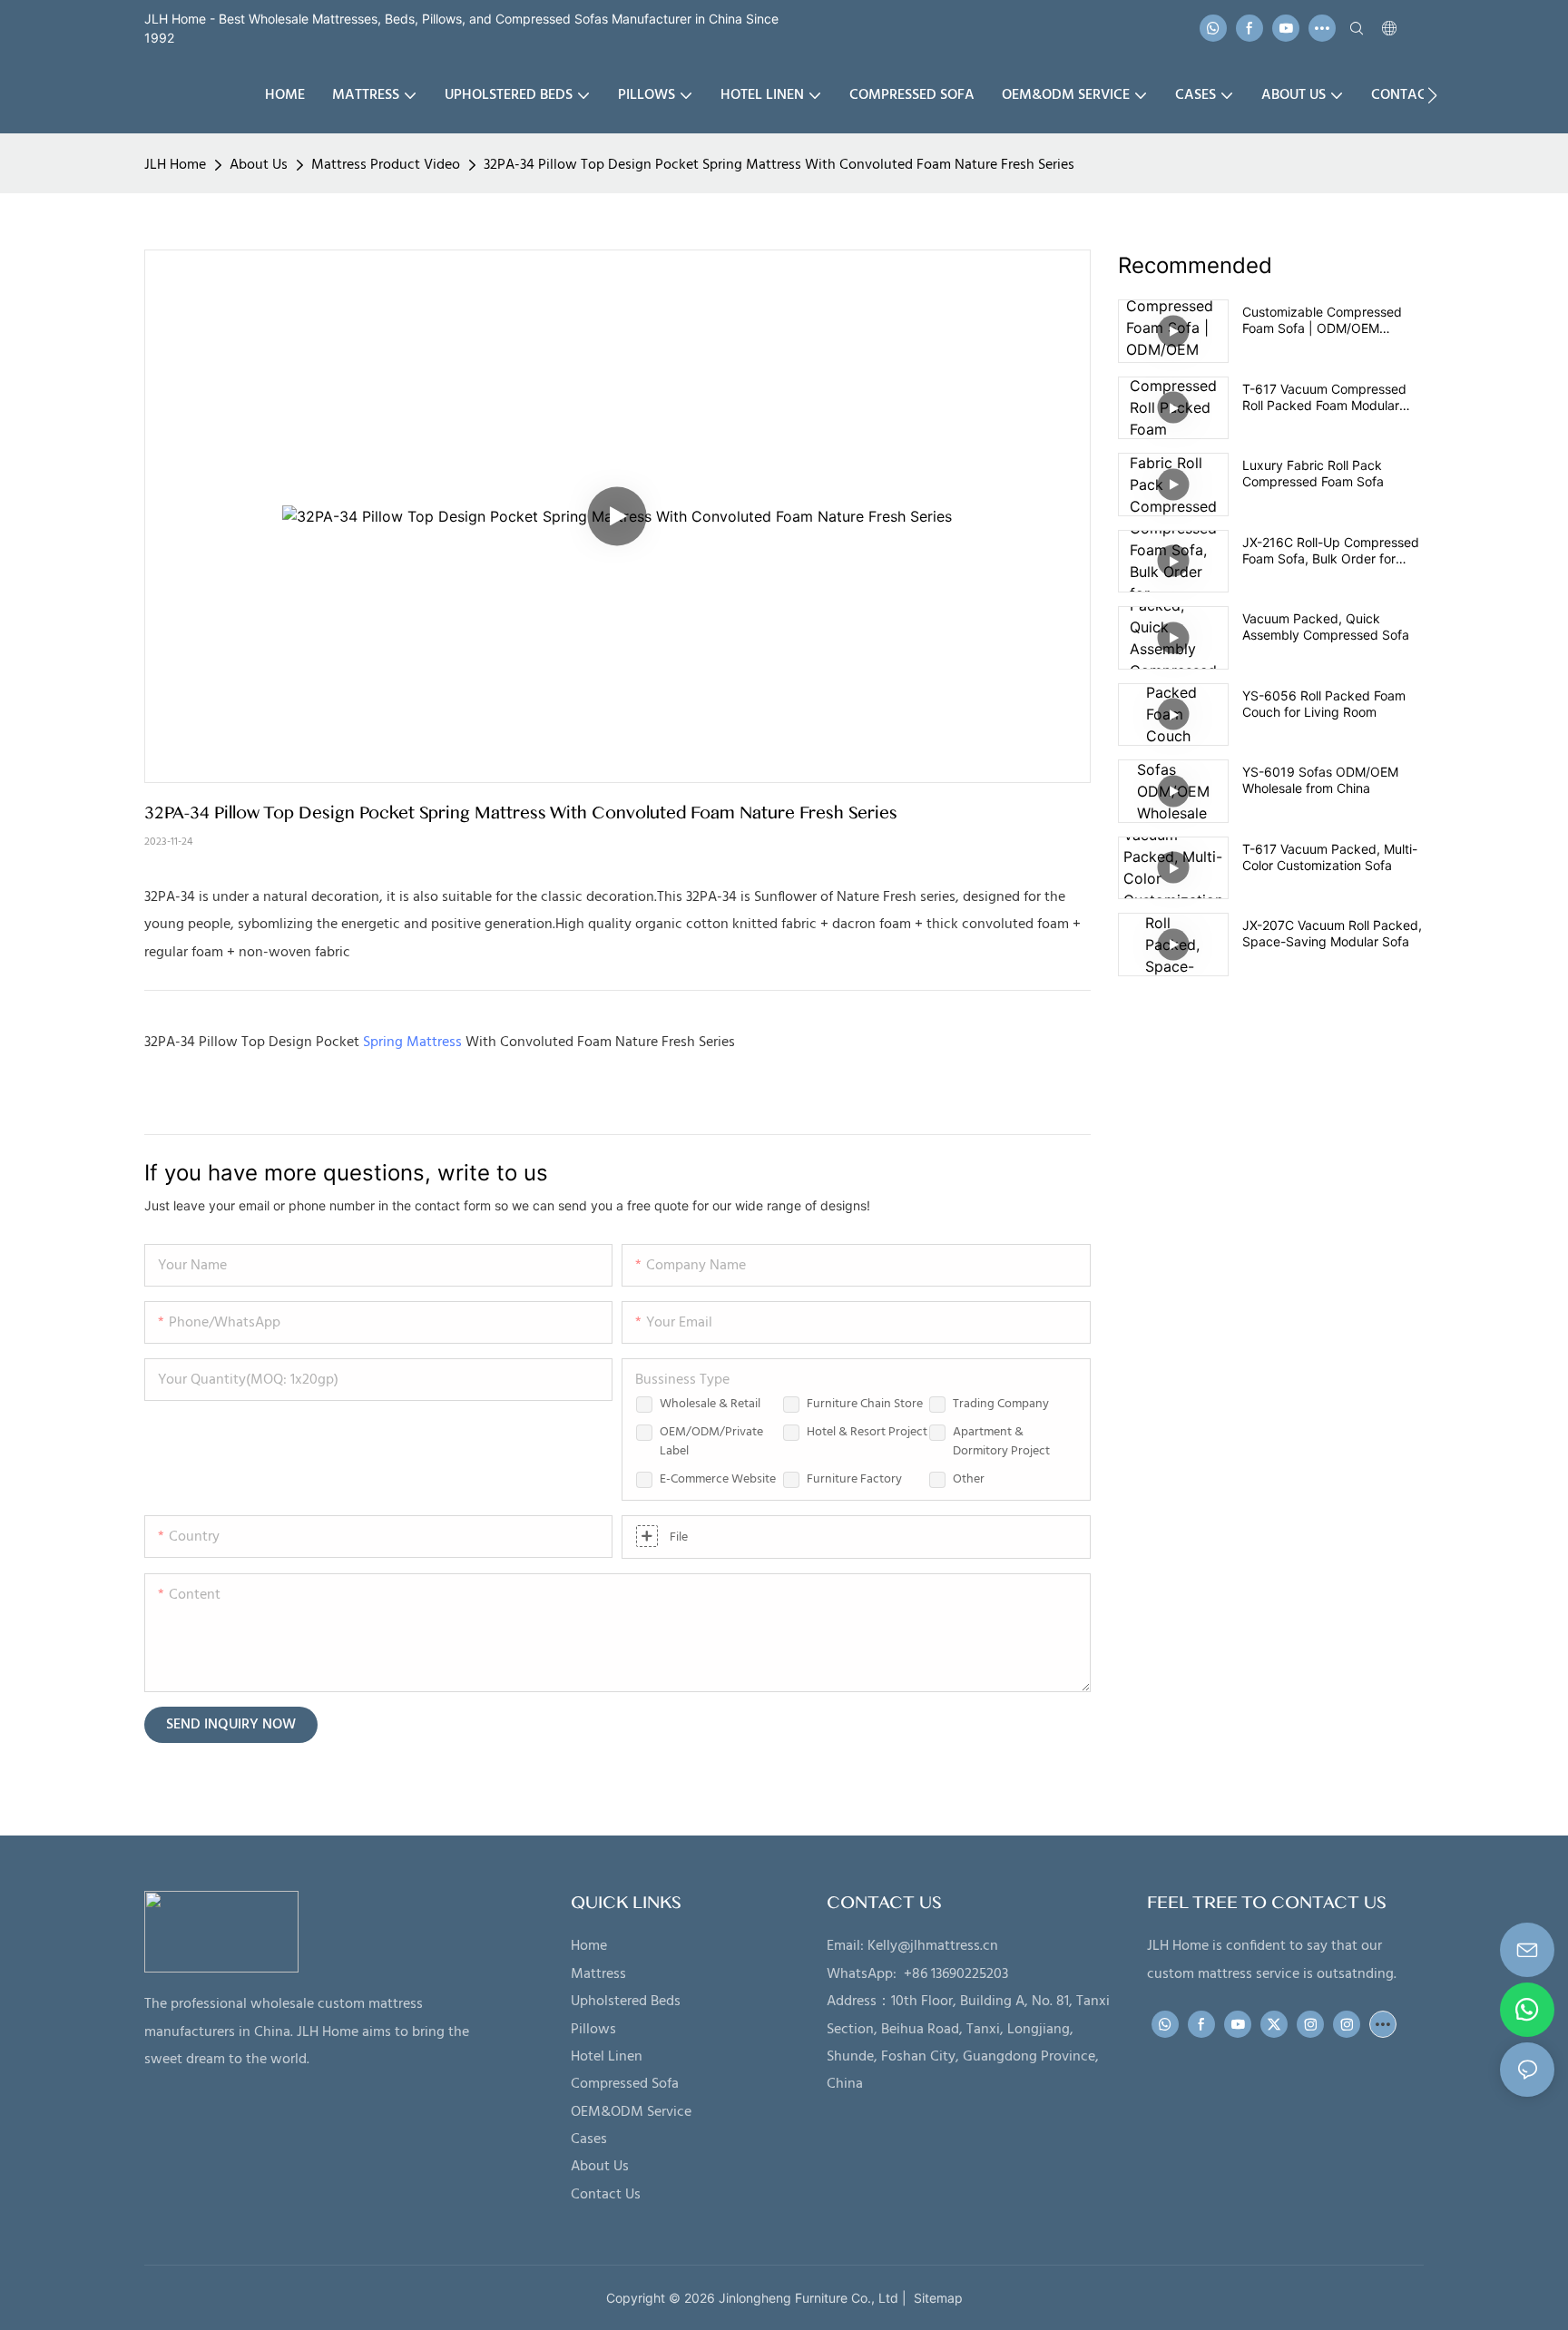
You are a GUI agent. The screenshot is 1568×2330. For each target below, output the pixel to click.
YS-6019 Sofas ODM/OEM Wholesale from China (1320, 780)
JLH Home (175, 165)
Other (969, 1479)
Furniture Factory (854, 1479)
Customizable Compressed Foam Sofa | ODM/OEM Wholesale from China (1322, 320)
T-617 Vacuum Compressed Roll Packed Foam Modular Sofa (1324, 397)
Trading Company (1001, 1404)
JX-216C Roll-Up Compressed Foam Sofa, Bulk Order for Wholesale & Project (1331, 551)
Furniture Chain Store (865, 1404)
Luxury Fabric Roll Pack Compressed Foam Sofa (1313, 473)
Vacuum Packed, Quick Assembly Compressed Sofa (1326, 627)
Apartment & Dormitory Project (1001, 1442)
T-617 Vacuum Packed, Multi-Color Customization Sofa (1330, 857)
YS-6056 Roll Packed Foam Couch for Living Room (1324, 704)
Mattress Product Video (386, 165)
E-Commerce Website (718, 1479)
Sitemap (935, 2298)
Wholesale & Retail (710, 1404)
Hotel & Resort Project (867, 1432)
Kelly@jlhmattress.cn (933, 1946)
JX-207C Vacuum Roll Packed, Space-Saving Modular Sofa (1332, 933)
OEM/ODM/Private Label (711, 1442)
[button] (1432, 95)
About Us (259, 165)
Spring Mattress (412, 1043)
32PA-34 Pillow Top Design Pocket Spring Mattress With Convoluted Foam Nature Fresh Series (779, 165)
